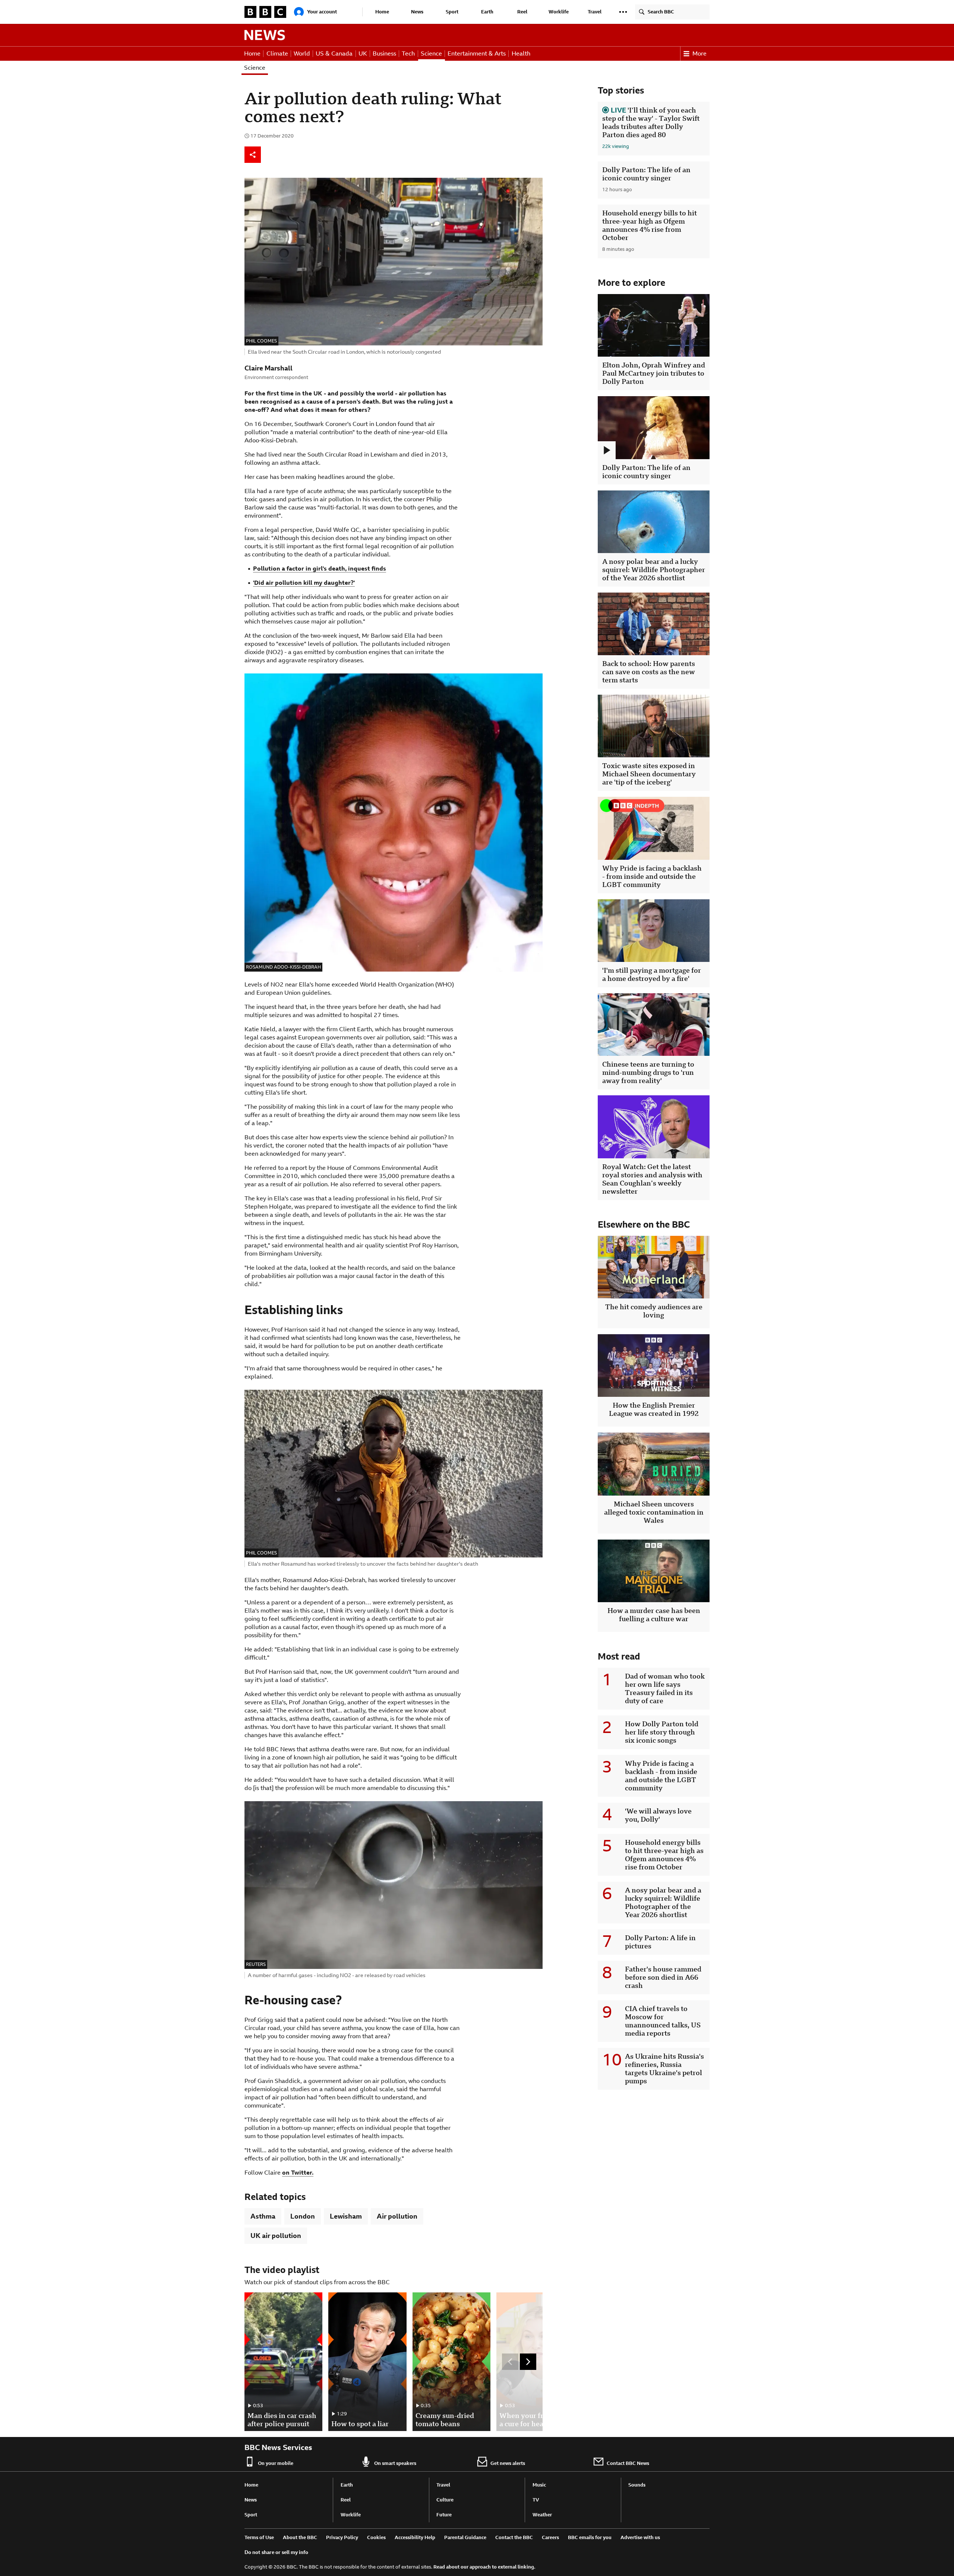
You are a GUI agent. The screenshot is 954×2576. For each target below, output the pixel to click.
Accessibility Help (415, 2537)
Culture (445, 2500)
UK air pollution (276, 2236)
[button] (623, 12)
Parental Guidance (465, 2537)
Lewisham (346, 2216)
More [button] (699, 53)
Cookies (376, 2537)
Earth (487, 12)
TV (536, 2500)
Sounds (637, 2485)
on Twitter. (298, 2173)
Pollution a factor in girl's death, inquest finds (320, 569)
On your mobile (276, 2463)
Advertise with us (640, 2537)
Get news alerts (508, 2463)
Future (444, 2515)
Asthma (263, 2216)
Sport (452, 12)
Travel (595, 12)
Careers (550, 2537)
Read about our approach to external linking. (484, 2567)
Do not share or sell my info (276, 2552)
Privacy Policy (342, 2537)
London (303, 2216)
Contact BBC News (628, 2463)
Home (382, 12)
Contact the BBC (514, 2537)
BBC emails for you (590, 2537)
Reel (522, 12)
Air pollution (397, 2216)
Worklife (559, 12)
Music (539, 2485)
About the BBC (300, 2537)
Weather (542, 2515)
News (417, 12)
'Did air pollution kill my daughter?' (304, 583)
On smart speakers (395, 2463)
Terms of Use (259, 2537)
